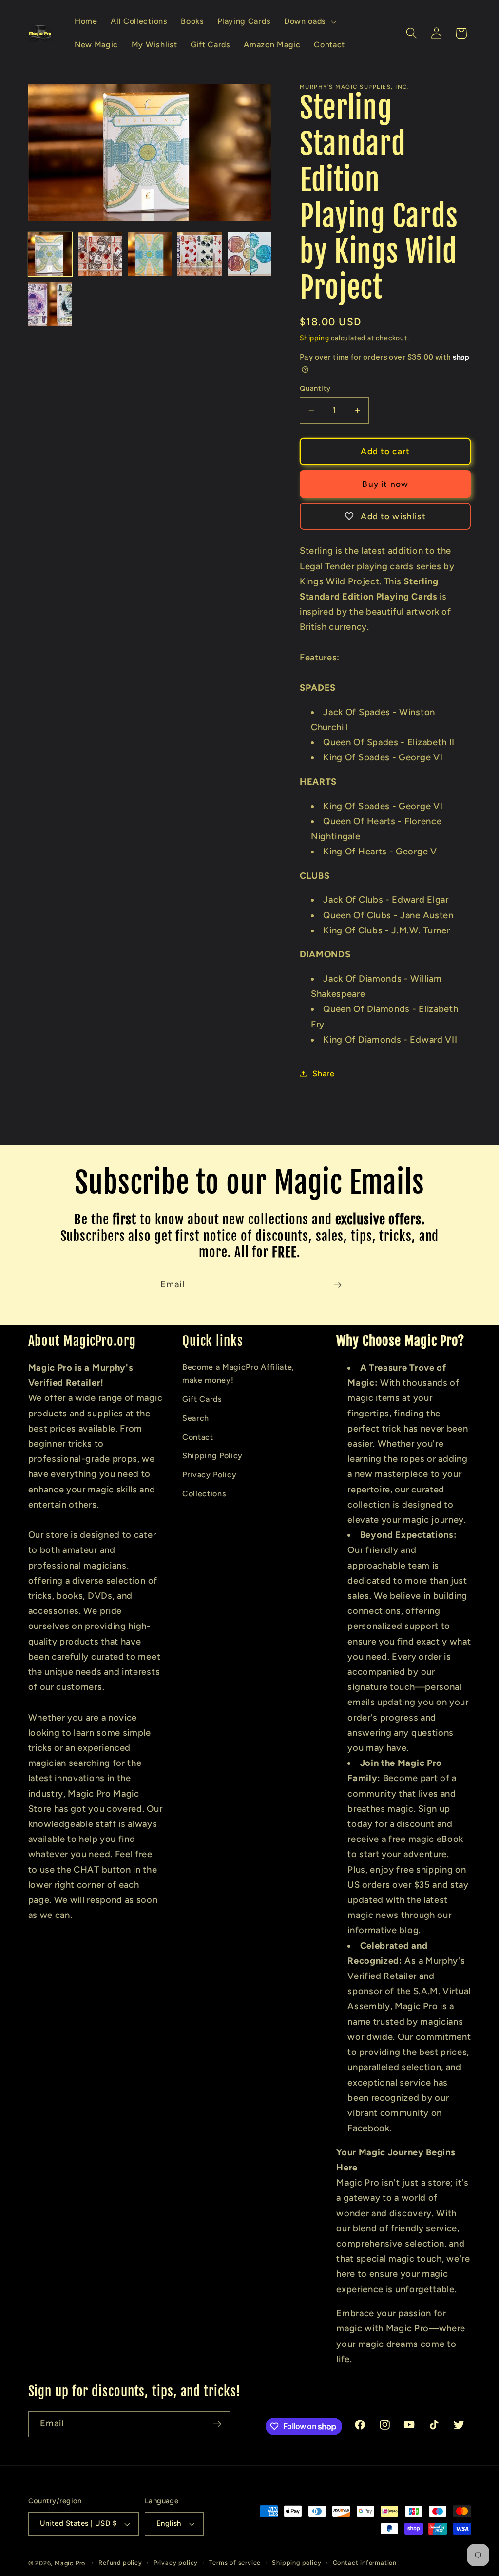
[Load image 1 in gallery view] (50, 254)
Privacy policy (176, 2563)
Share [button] (323, 1074)
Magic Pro (70, 2563)
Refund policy (120, 2563)
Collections (204, 1494)
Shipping (314, 338)
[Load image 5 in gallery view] (250, 254)
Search (196, 1418)
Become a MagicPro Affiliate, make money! (238, 1374)
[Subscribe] (337, 1285)
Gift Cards (202, 1399)
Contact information (365, 2563)
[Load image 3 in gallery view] (150, 254)
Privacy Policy (210, 1475)
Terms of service (235, 2563)
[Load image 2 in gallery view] (100, 254)
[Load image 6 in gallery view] (50, 304)
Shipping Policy (212, 1456)
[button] (309, 21)
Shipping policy (297, 2563)
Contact (198, 1437)
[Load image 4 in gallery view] (200, 254)
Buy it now (385, 484)
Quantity (315, 388)
